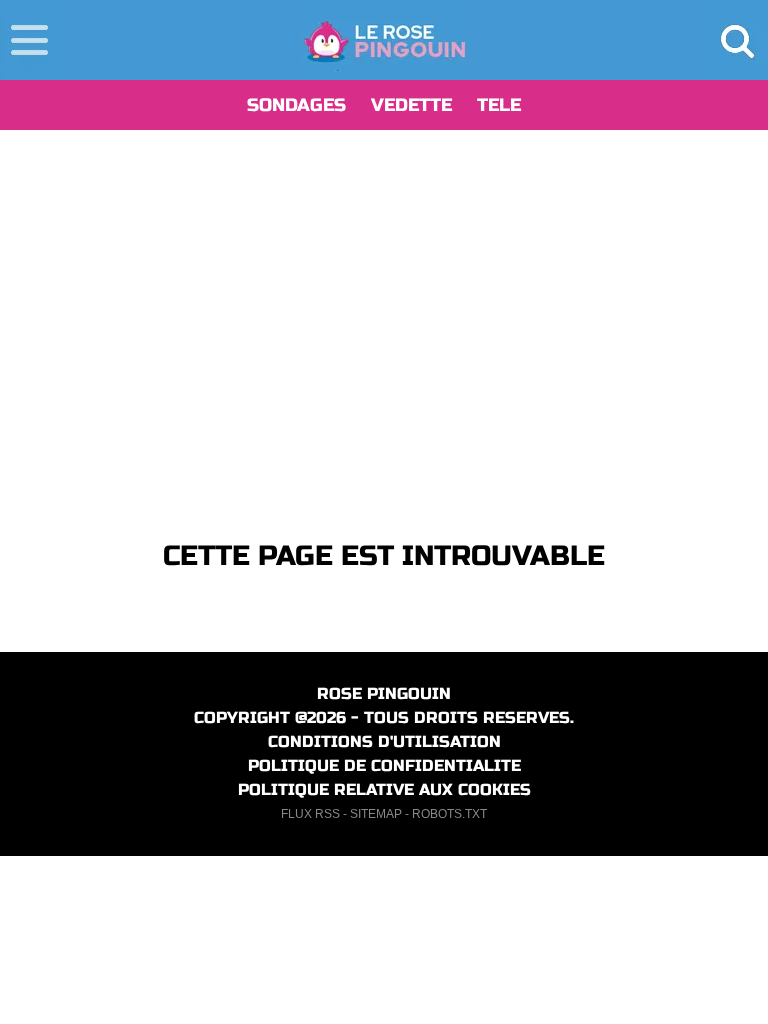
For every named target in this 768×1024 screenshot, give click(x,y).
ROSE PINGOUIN (384, 693)
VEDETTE (411, 105)
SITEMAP (376, 814)
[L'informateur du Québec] (384, 40)
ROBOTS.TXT (449, 814)
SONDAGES (296, 105)
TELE (499, 105)
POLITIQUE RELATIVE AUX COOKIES (384, 789)
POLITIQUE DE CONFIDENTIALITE (384, 765)
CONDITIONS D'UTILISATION (384, 741)
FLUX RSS (310, 814)
